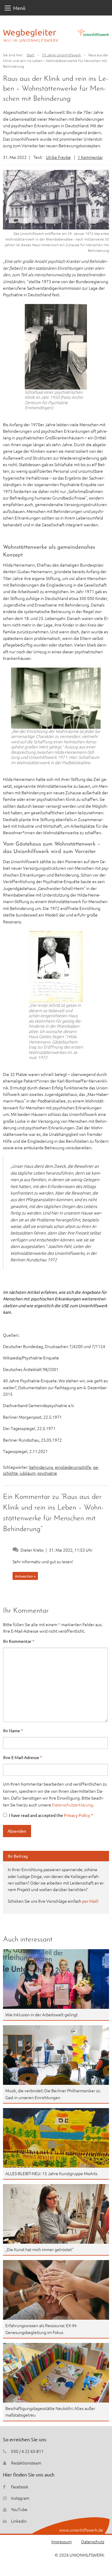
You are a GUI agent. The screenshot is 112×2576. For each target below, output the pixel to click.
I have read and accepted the (51, 1815)
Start (30, 55)
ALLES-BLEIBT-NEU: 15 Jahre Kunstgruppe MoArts (51, 2173)
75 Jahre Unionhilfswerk (61, 55)
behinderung (41, 1467)
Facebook (20, 2487)
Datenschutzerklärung (72, 1805)
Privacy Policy (78, 1815)
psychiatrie (47, 1473)
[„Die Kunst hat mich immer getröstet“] (56, 2214)
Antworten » (25, 1576)
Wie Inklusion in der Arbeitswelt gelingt (42, 2014)
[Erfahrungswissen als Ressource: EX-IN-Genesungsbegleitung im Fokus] (56, 2290)
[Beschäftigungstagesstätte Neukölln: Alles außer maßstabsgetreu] (56, 2373)
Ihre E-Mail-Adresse (23, 1757)
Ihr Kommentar (19, 1641)
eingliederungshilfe (73, 1467)
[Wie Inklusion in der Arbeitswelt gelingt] (56, 1979)
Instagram (20, 2498)
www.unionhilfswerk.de (81, 2530)
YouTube (19, 2509)
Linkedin (19, 2521)
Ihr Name (13, 1730)
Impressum (62, 2541)
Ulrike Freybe (58, 157)
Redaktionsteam (26, 2463)
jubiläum (28, 1473)
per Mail (90, 1901)
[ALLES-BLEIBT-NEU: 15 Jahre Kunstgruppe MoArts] (56, 2138)
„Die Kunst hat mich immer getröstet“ (39, 2249)
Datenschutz (93, 2541)
